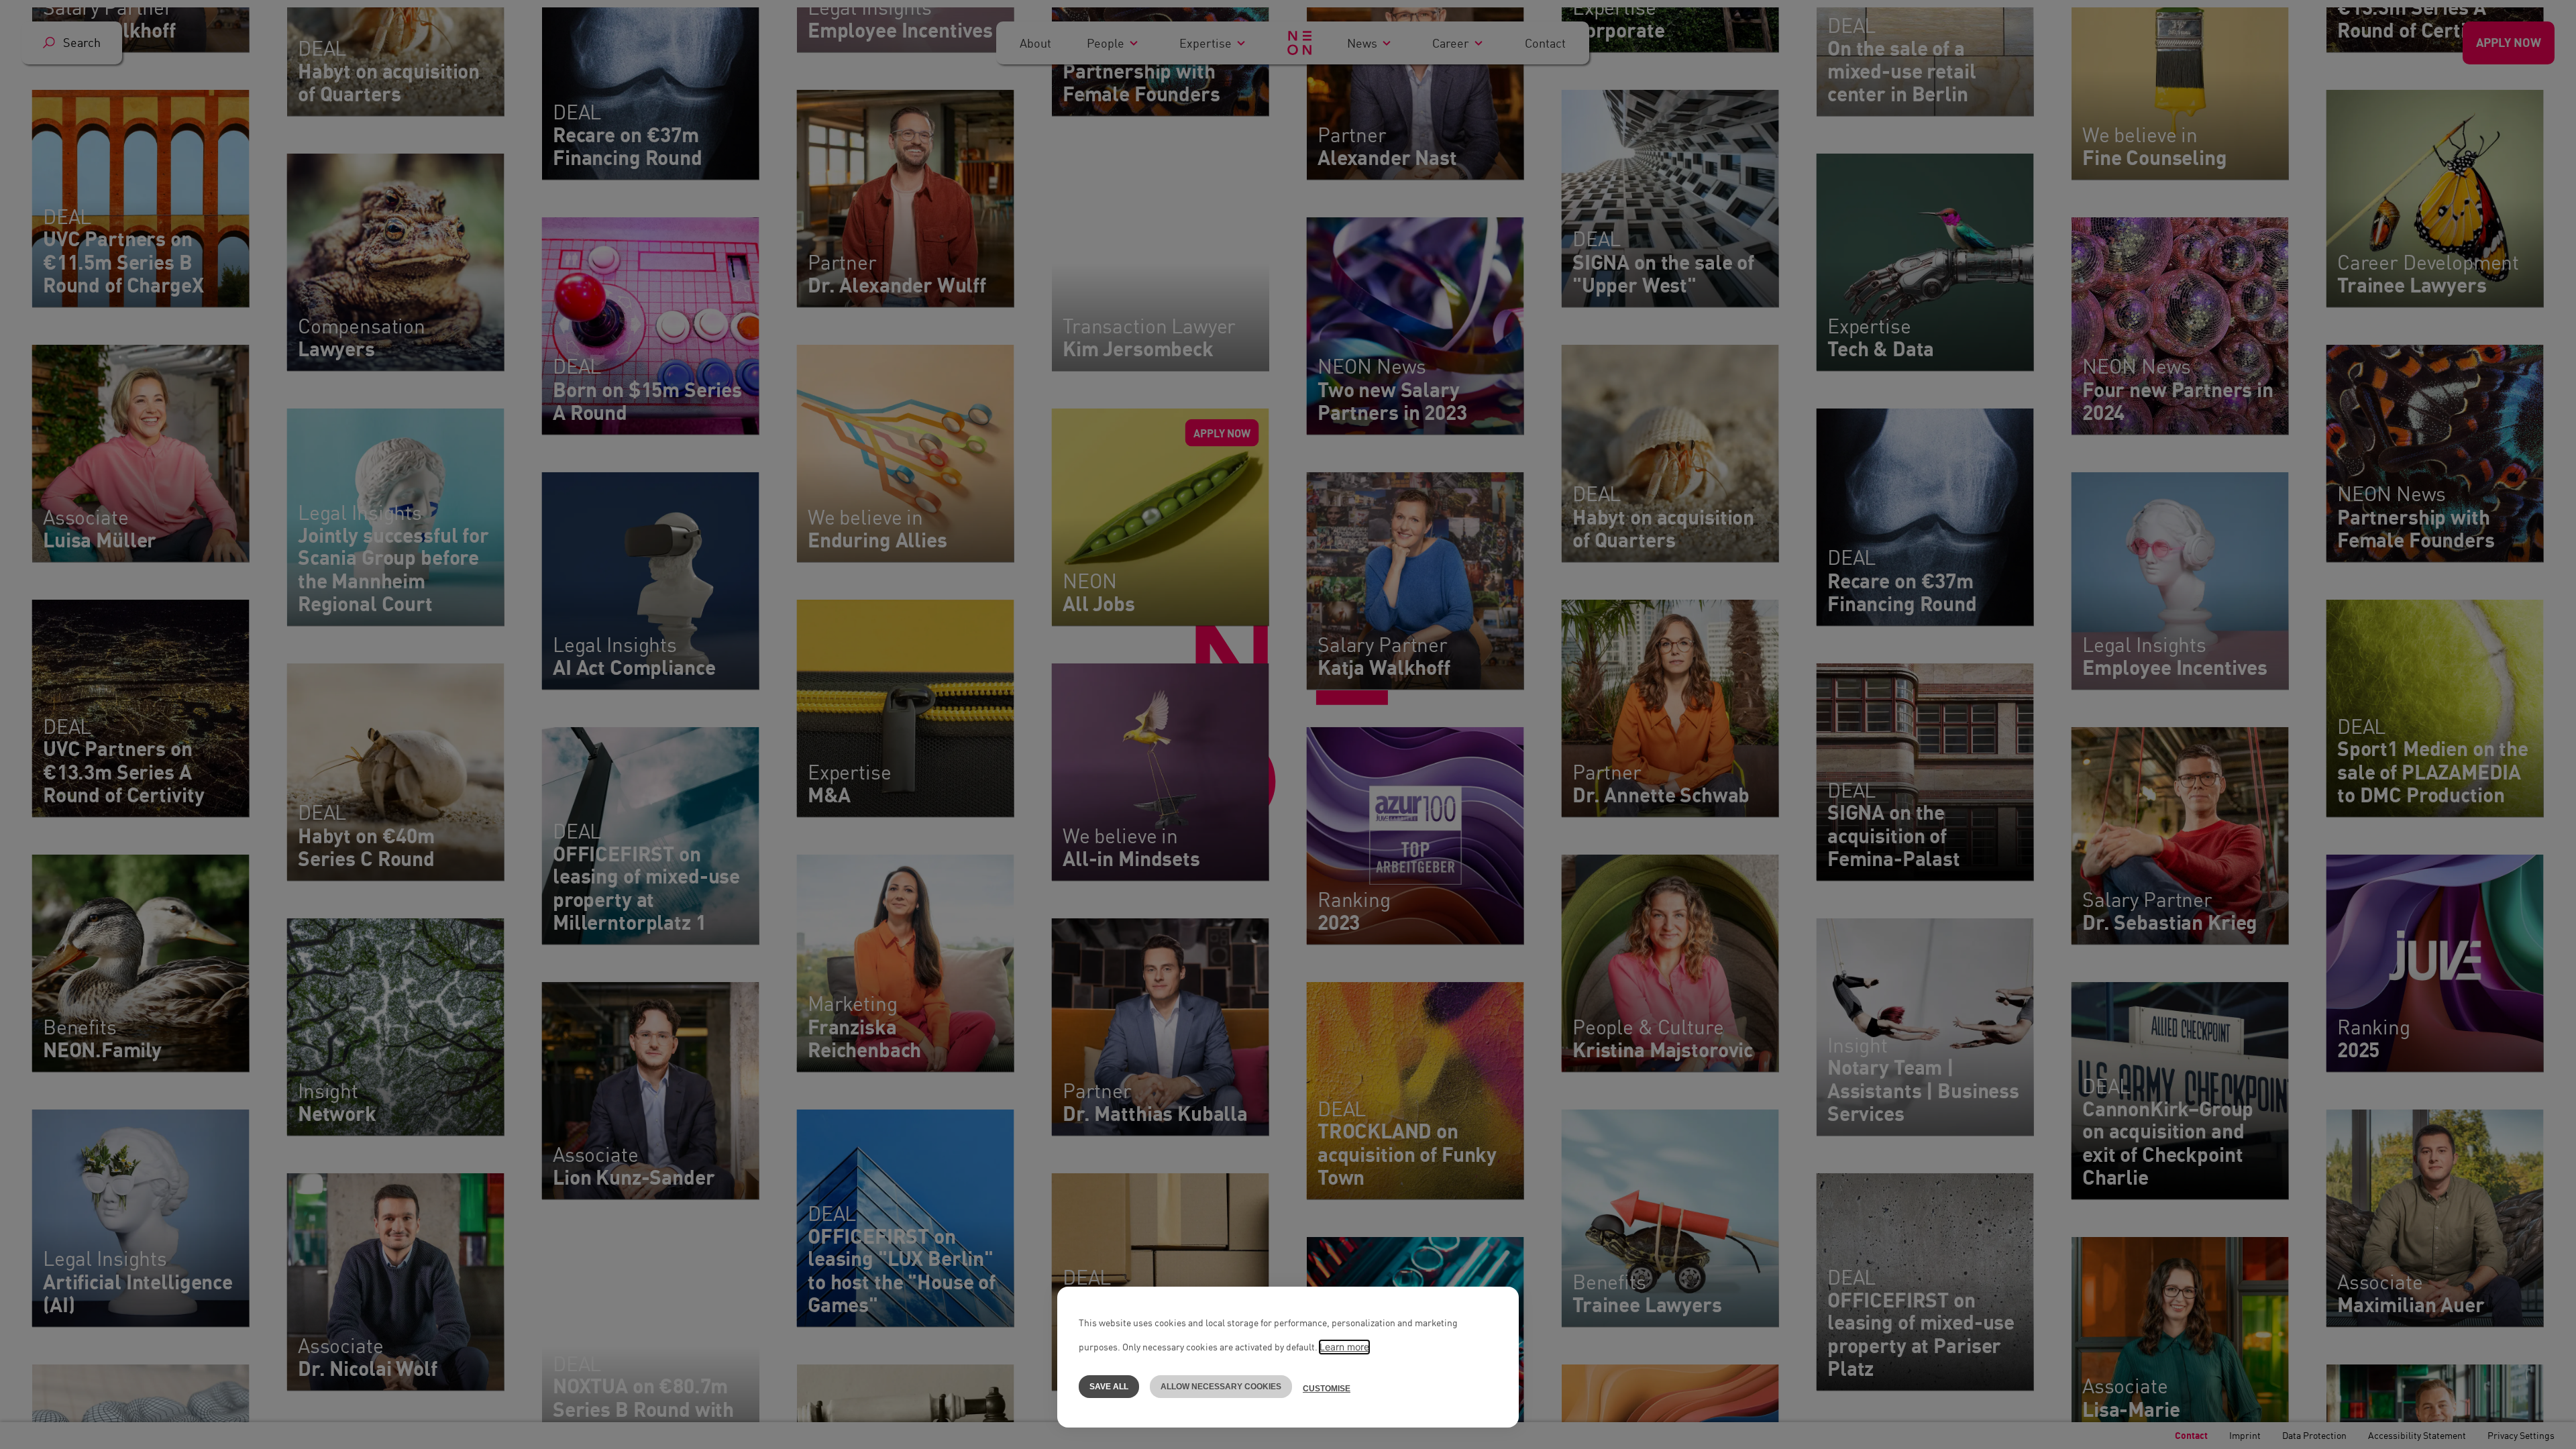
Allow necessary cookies (1221, 1387)
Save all (1109, 1387)
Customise (1327, 1389)
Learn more (1344, 1347)
